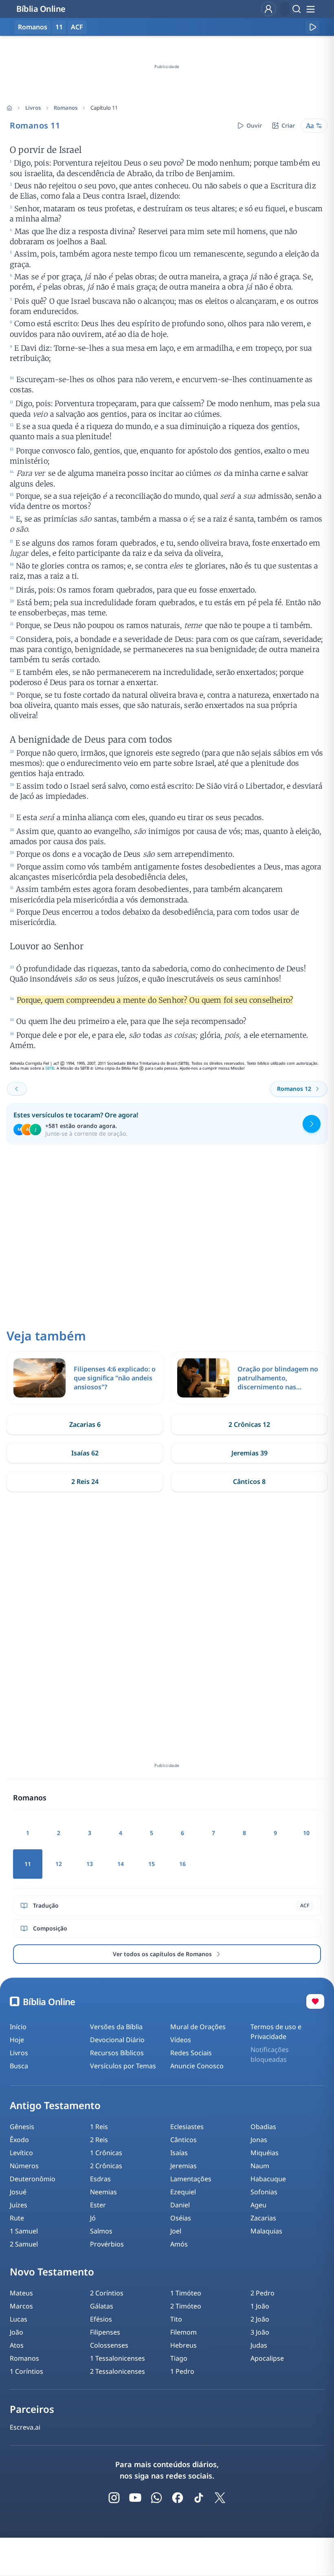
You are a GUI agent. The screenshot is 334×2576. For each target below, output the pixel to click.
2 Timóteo (186, 2306)
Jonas (259, 2140)
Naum (260, 2166)
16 (182, 1864)
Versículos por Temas (123, 2066)
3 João (260, 2332)
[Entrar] (268, 9)
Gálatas (102, 2306)
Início (18, 2027)
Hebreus (183, 2345)
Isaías (179, 2153)
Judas (259, 2345)
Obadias (263, 2127)
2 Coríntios (107, 2293)
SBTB (50, 1068)
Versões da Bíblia (116, 2027)
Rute (17, 2218)
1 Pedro (182, 2371)
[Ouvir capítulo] (312, 27)
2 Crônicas (106, 2166)
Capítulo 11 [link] (104, 108)
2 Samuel (24, 2244)
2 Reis (99, 2140)
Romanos (66, 108)
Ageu (258, 2205)
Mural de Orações (198, 2027)
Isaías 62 (85, 1453)
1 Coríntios (26, 2371)
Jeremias (183, 2166)
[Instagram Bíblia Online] (114, 2498)
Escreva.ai (25, 2427)
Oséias (181, 2218)
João (16, 2332)
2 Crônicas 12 (249, 1424)
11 (59, 27)
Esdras (100, 2179)
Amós (179, 2244)
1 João (260, 2306)
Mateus (21, 2293)
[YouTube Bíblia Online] (135, 2498)
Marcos (21, 2306)
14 (121, 1864)
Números (24, 2166)
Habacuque (268, 2179)
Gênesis (22, 2127)
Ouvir (254, 125)
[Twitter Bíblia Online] (220, 2498)
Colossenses (109, 2345)
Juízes (19, 2205)
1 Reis (99, 2127)
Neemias (103, 2192)
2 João (260, 2319)
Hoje (17, 2040)
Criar (288, 125)
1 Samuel (24, 2231)
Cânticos (183, 2140)
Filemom (183, 2332)
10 (306, 1833)
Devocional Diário (117, 2040)
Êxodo (19, 2140)
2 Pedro (263, 2293)
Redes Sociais (191, 2053)
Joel (176, 2231)
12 (59, 1864)
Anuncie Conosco (197, 2066)
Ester (98, 2205)
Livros (33, 108)
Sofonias (264, 2192)
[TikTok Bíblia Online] (199, 2498)
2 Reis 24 (85, 1481)
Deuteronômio (33, 2179)
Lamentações (191, 2179)
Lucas (19, 2319)
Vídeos (181, 2040)
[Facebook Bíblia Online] (178, 2498)
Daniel (180, 2205)
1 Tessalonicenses (118, 2358)
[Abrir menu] (310, 9)
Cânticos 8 (249, 1481)
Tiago (179, 2358)
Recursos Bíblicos (117, 2053)
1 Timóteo (186, 2293)
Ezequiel (183, 2192)
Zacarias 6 (85, 1424)
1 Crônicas (106, 2153)
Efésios (101, 2319)
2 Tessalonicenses (118, 2371)
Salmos (101, 2231)
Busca (19, 2066)
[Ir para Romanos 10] (17, 1089)
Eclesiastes (187, 2127)
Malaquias (266, 2231)
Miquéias (265, 2153)
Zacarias (263, 2218)
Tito (176, 2319)
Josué (18, 2192)
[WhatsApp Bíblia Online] (156, 2498)
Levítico (21, 2153)
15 (152, 1864)
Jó (93, 2218)
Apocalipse (267, 2358)
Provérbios (107, 2244)
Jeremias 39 (249, 1453)
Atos (17, 2345)
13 (90, 1864)
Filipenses (105, 2332)
